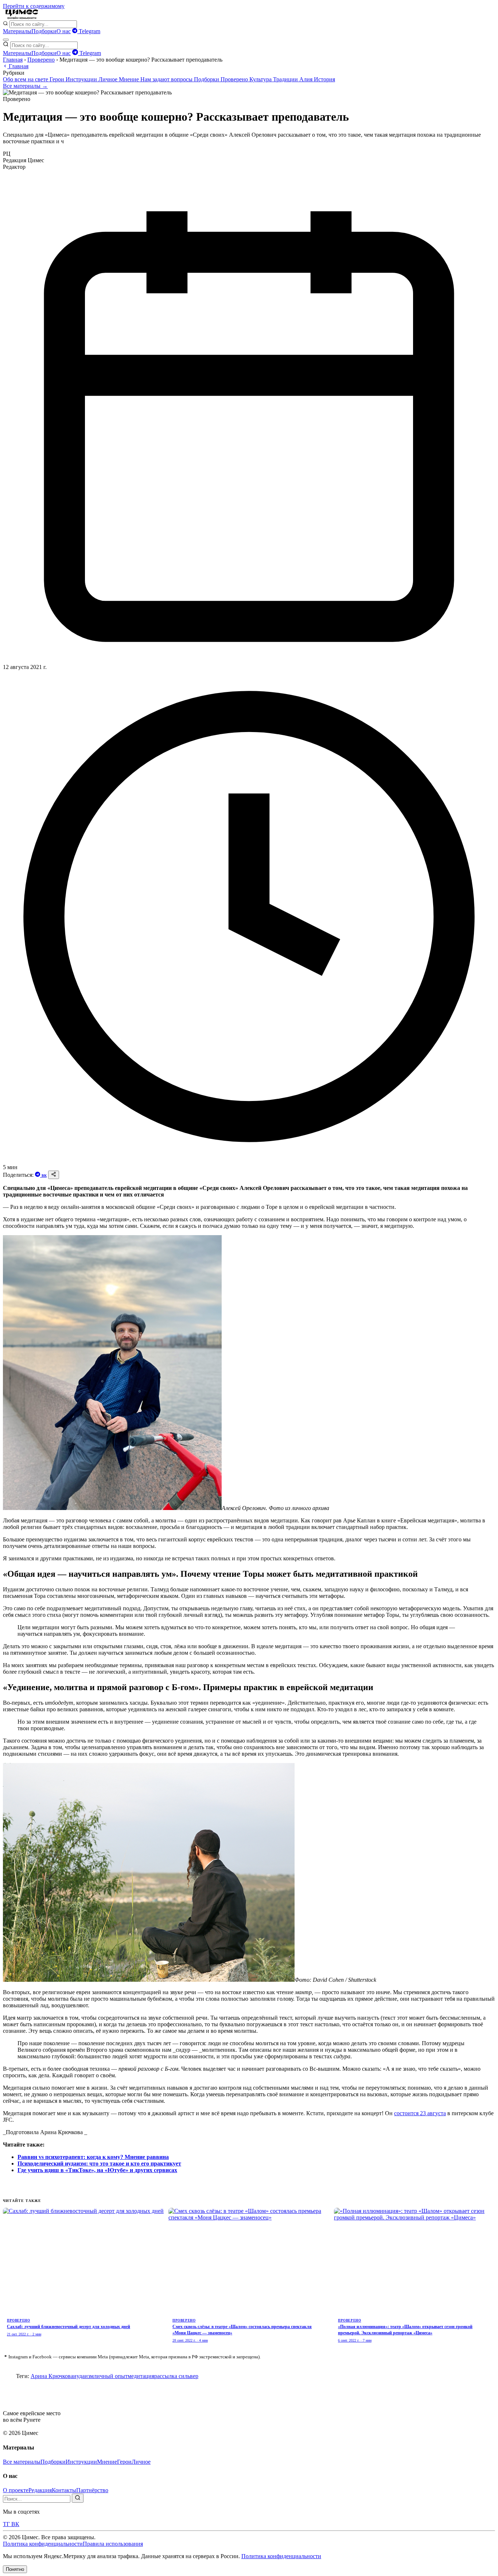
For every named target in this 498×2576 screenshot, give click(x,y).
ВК (44, 1176)
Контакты (64, 2490)
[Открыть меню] (6, 40)
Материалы (17, 31)
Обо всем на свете (26, 79)
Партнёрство (92, 2490)
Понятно (15, 2569)
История (324, 79)
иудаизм (83, 2376)
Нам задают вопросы (167, 79)
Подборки (44, 31)
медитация (141, 2376)
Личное (109, 79)
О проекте (16, 2490)
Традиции (286, 79)
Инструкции (82, 79)
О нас (64, 31)
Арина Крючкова (52, 2376)
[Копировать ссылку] (54, 1175)
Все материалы (22, 2462)
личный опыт (111, 2376)
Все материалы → (25, 86)
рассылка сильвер (176, 2376)
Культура (261, 79)
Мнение (130, 79)
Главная (13, 60)
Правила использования (113, 2544)
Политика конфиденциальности (43, 2544)
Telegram (89, 31)
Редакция (40, 2490)
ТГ (7, 2524)
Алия (307, 79)
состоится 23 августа (420, 2113)
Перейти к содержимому (34, 6)
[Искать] (78, 2498)
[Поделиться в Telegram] (38, 1175)
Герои (58, 79)
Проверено (41, 60)
